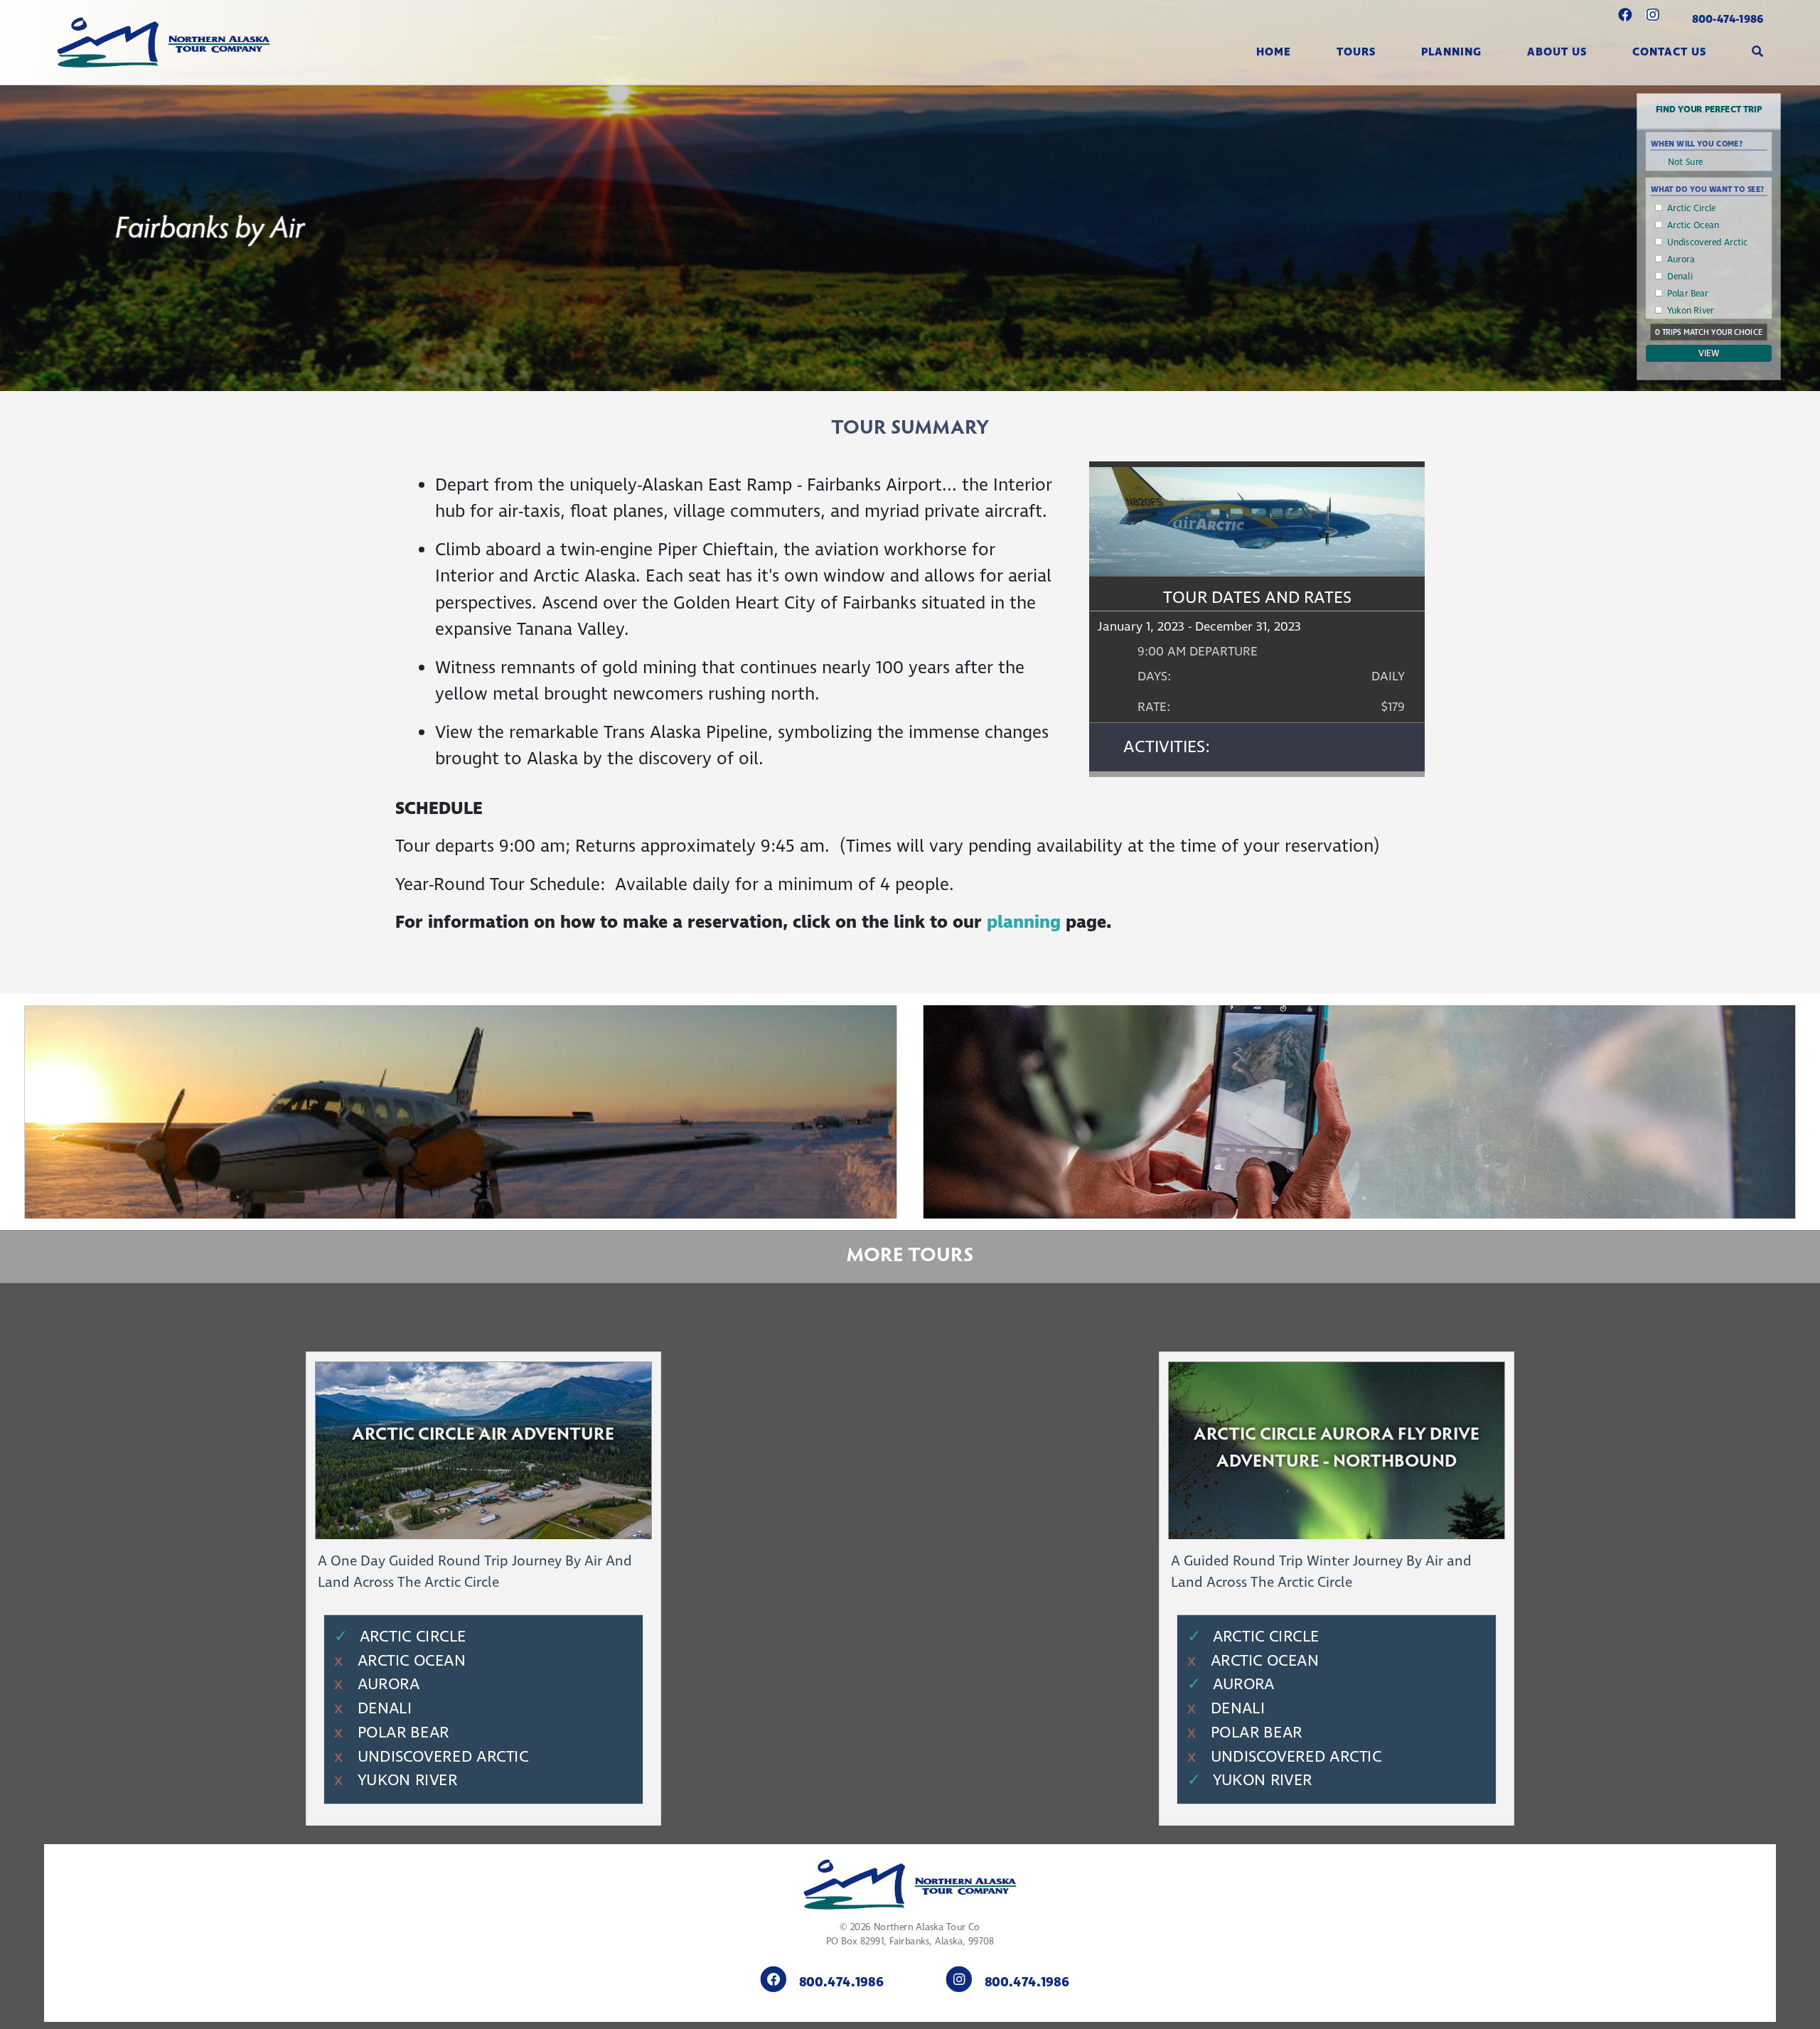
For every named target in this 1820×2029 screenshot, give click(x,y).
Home (1274, 52)
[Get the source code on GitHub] (1625, 16)
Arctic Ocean (1693, 225)
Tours (1356, 52)
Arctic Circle (1692, 208)
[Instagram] (1653, 16)
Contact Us (1669, 52)
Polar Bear (1688, 294)
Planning (1451, 52)
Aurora (1681, 259)
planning (1026, 923)
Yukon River (1691, 311)
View (1709, 353)
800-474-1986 (1728, 19)
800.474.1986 (841, 1983)
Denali (1680, 277)
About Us (1557, 52)
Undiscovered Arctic (1708, 242)
